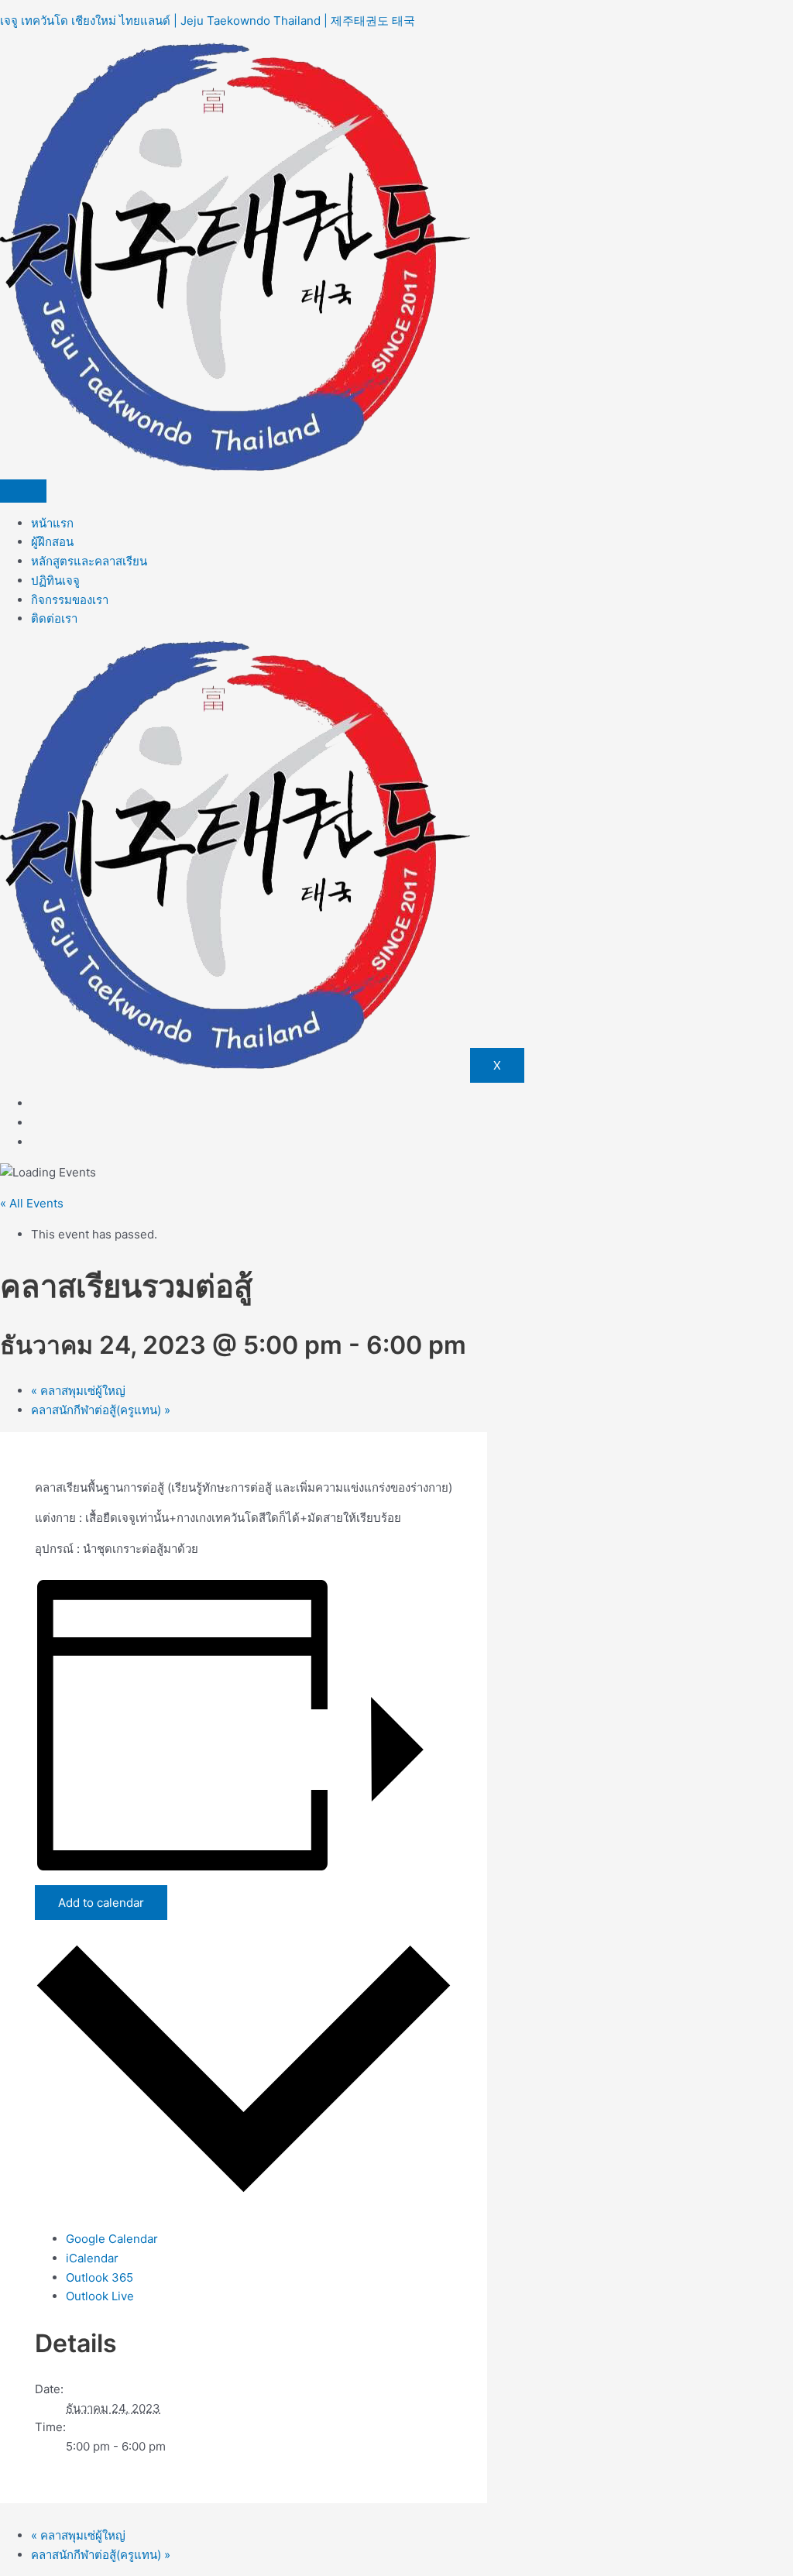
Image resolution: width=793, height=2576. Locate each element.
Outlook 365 (100, 2277)
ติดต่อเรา (54, 618)
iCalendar (92, 2258)
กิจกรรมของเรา (70, 600)
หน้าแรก (52, 523)
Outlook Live (100, 2296)
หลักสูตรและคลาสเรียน (89, 561)
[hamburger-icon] (23, 491)
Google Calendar (112, 2239)
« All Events (32, 1203)
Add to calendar (101, 1903)
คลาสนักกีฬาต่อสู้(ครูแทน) (101, 1410)
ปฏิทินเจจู (55, 580)
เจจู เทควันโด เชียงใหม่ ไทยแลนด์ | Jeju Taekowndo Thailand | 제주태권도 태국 (208, 21)
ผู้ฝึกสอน (52, 542)
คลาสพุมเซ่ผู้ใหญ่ (78, 1391)
